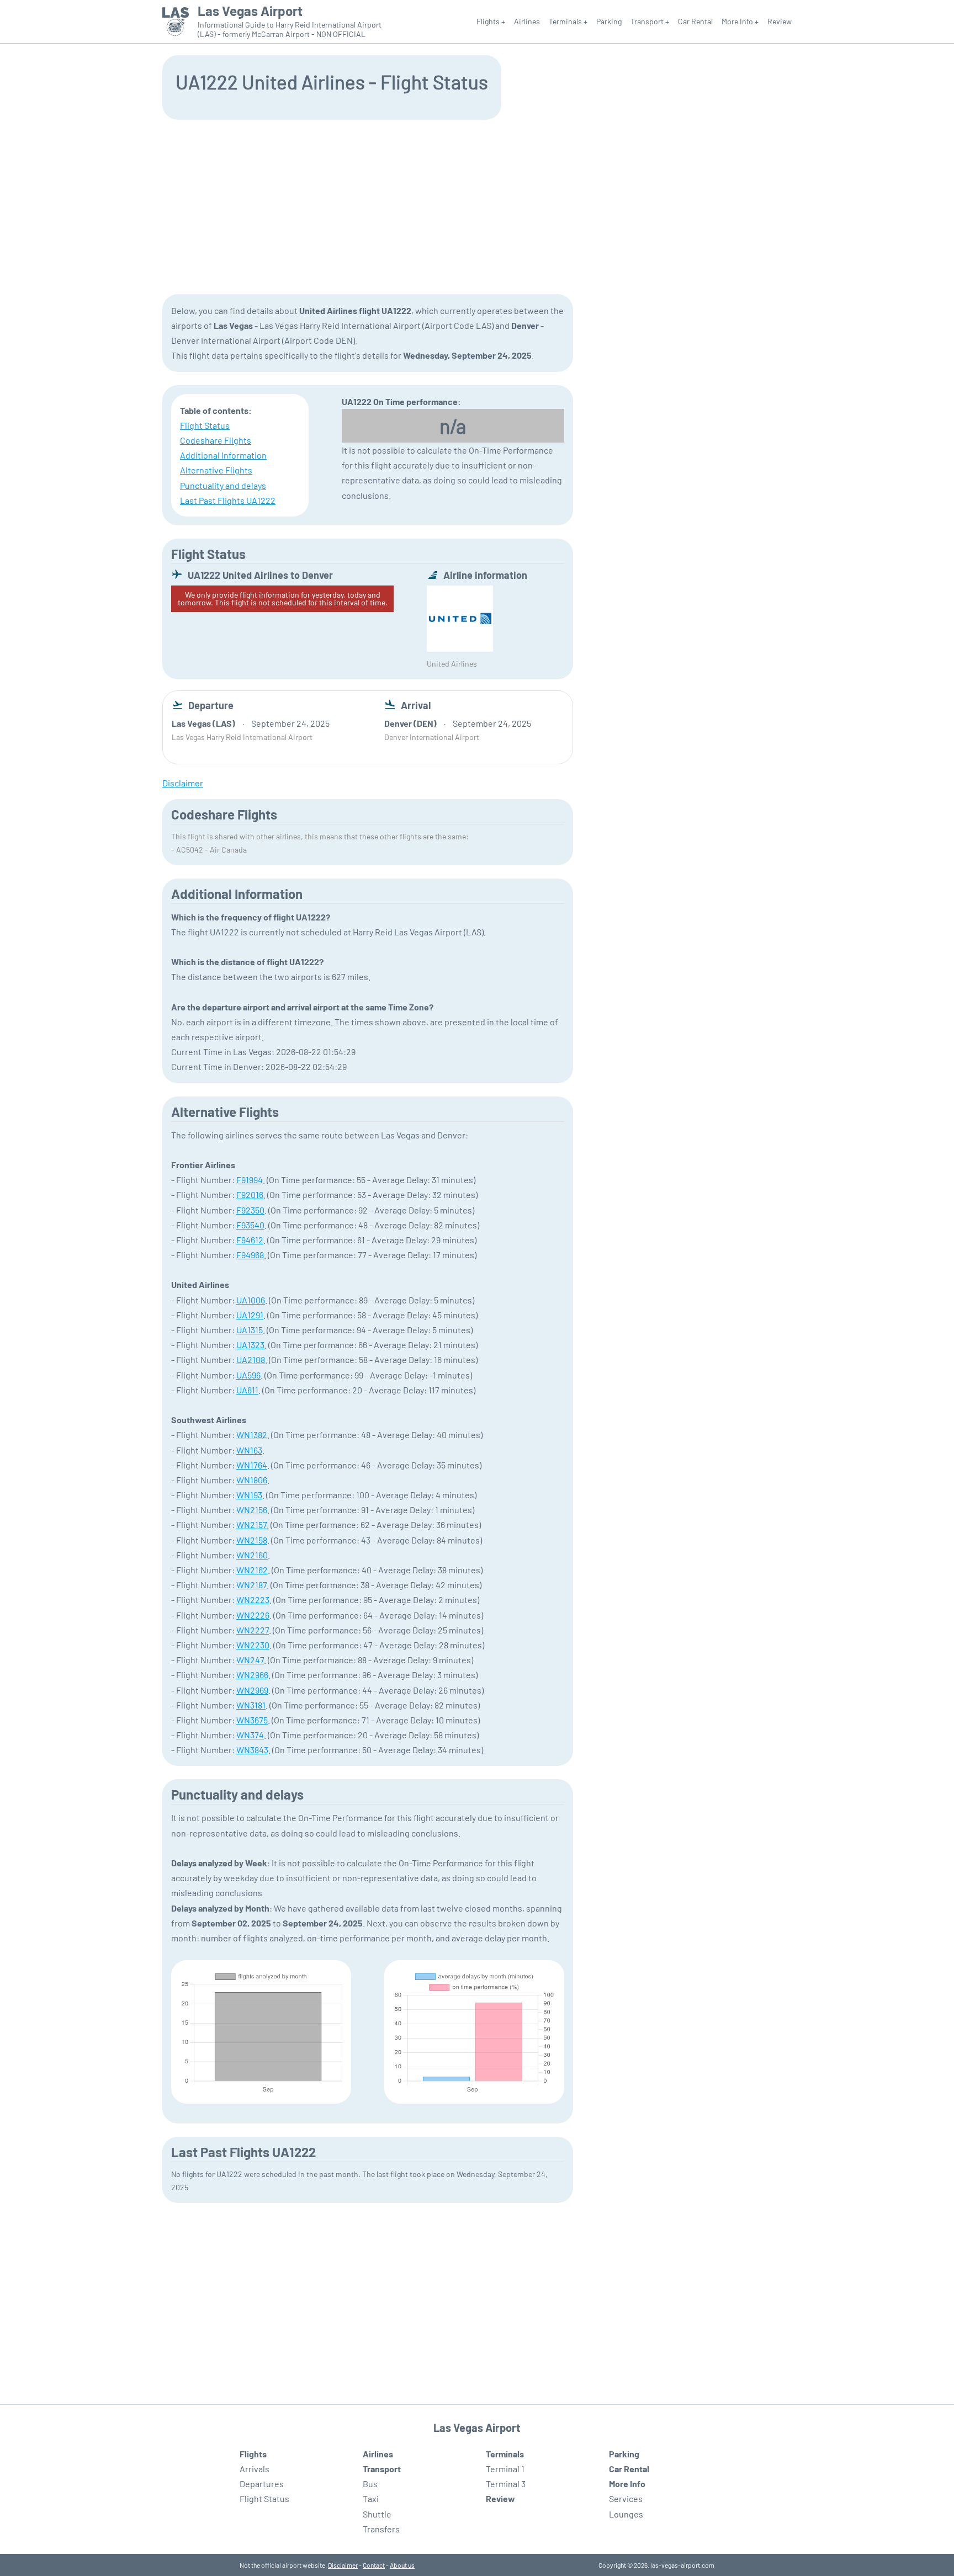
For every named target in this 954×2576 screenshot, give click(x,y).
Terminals (505, 2454)
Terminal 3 (506, 2484)
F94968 (250, 1255)
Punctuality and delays (223, 485)
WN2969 (252, 1690)
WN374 (250, 1735)
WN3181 (251, 1705)
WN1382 (252, 1435)
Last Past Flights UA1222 (228, 500)
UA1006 (251, 1300)
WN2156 (252, 1510)
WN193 (249, 1495)
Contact (374, 2565)
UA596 (248, 1375)
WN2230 (253, 1645)
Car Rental (695, 21)
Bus (370, 2484)
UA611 (247, 1390)
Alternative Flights (216, 470)
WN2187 (251, 1585)
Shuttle (377, 2514)
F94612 (250, 1240)
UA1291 (250, 1315)
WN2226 (253, 1615)
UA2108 (251, 1359)
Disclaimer (343, 2565)
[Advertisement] (477, 206)
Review (780, 21)
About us (402, 2565)
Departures (262, 2484)
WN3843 (252, 1750)
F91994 (250, 1180)
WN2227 (253, 1630)
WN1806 (252, 1480)
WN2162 (252, 1570)
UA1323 (250, 1345)
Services (626, 2498)
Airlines (527, 21)
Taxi (371, 2498)
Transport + (650, 21)
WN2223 (253, 1600)
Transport (382, 2469)
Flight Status (205, 425)
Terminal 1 (505, 2469)
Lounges (626, 2514)
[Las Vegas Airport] (176, 22)
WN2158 (252, 1540)
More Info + (740, 21)
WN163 (249, 1450)
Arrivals (255, 2469)
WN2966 (252, 1675)
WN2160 (252, 1555)
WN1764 (252, 1465)
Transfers (381, 2529)
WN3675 (252, 1720)
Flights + (491, 21)
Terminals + (568, 21)
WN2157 (251, 1524)
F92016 (250, 1194)
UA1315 (250, 1330)
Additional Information (223, 455)
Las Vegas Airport (250, 11)
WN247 (250, 1660)
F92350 (250, 1210)
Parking (609, 21)
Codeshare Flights (216, 440)
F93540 (250, 1225)
